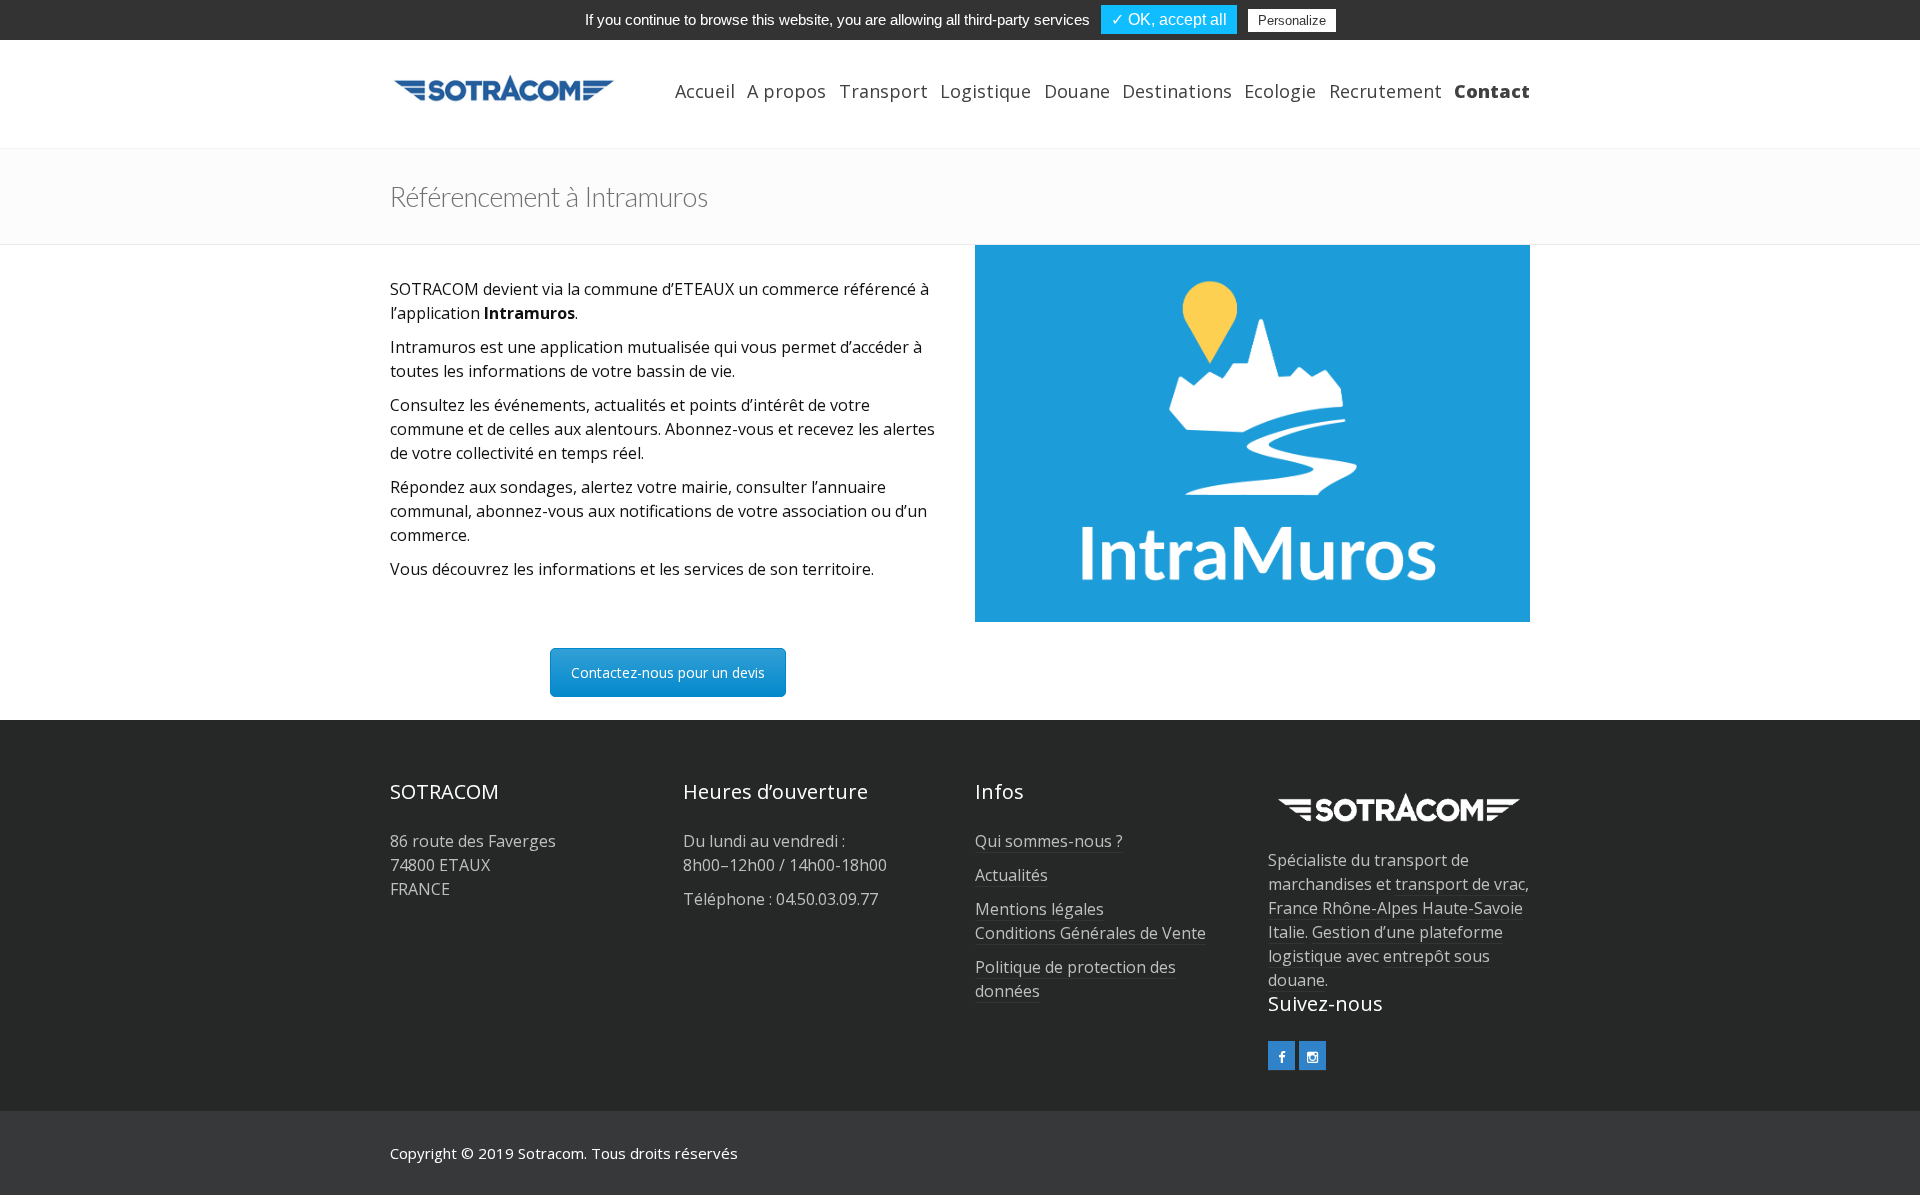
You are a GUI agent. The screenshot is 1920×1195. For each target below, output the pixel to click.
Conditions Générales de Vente (1090, 933)
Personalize (1292, 20)
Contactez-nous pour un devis (668, 672)
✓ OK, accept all (1169, 19)
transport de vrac (1460, 884)
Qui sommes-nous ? (1049, 841)
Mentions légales (1039, 909)
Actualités (1011, 875)
